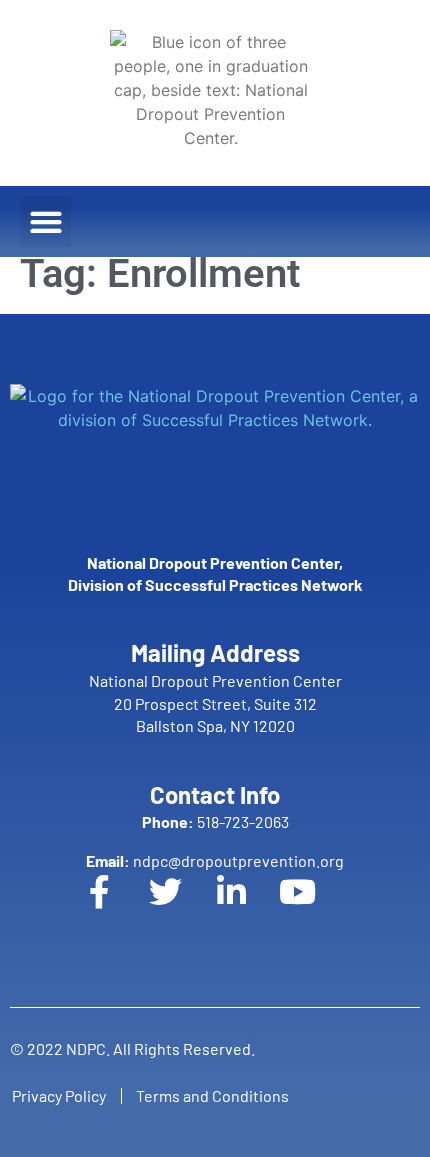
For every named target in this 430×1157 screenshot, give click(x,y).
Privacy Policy (59, 1095)
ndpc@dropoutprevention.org (215, 860)
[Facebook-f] (116, 908)
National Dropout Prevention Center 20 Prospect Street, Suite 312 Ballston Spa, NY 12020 (215, 703)
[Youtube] (314, 908)
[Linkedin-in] (248, 908)
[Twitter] (182, 908)
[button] (45, 221)
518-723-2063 (215, 821)
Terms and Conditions (212, 1095)
